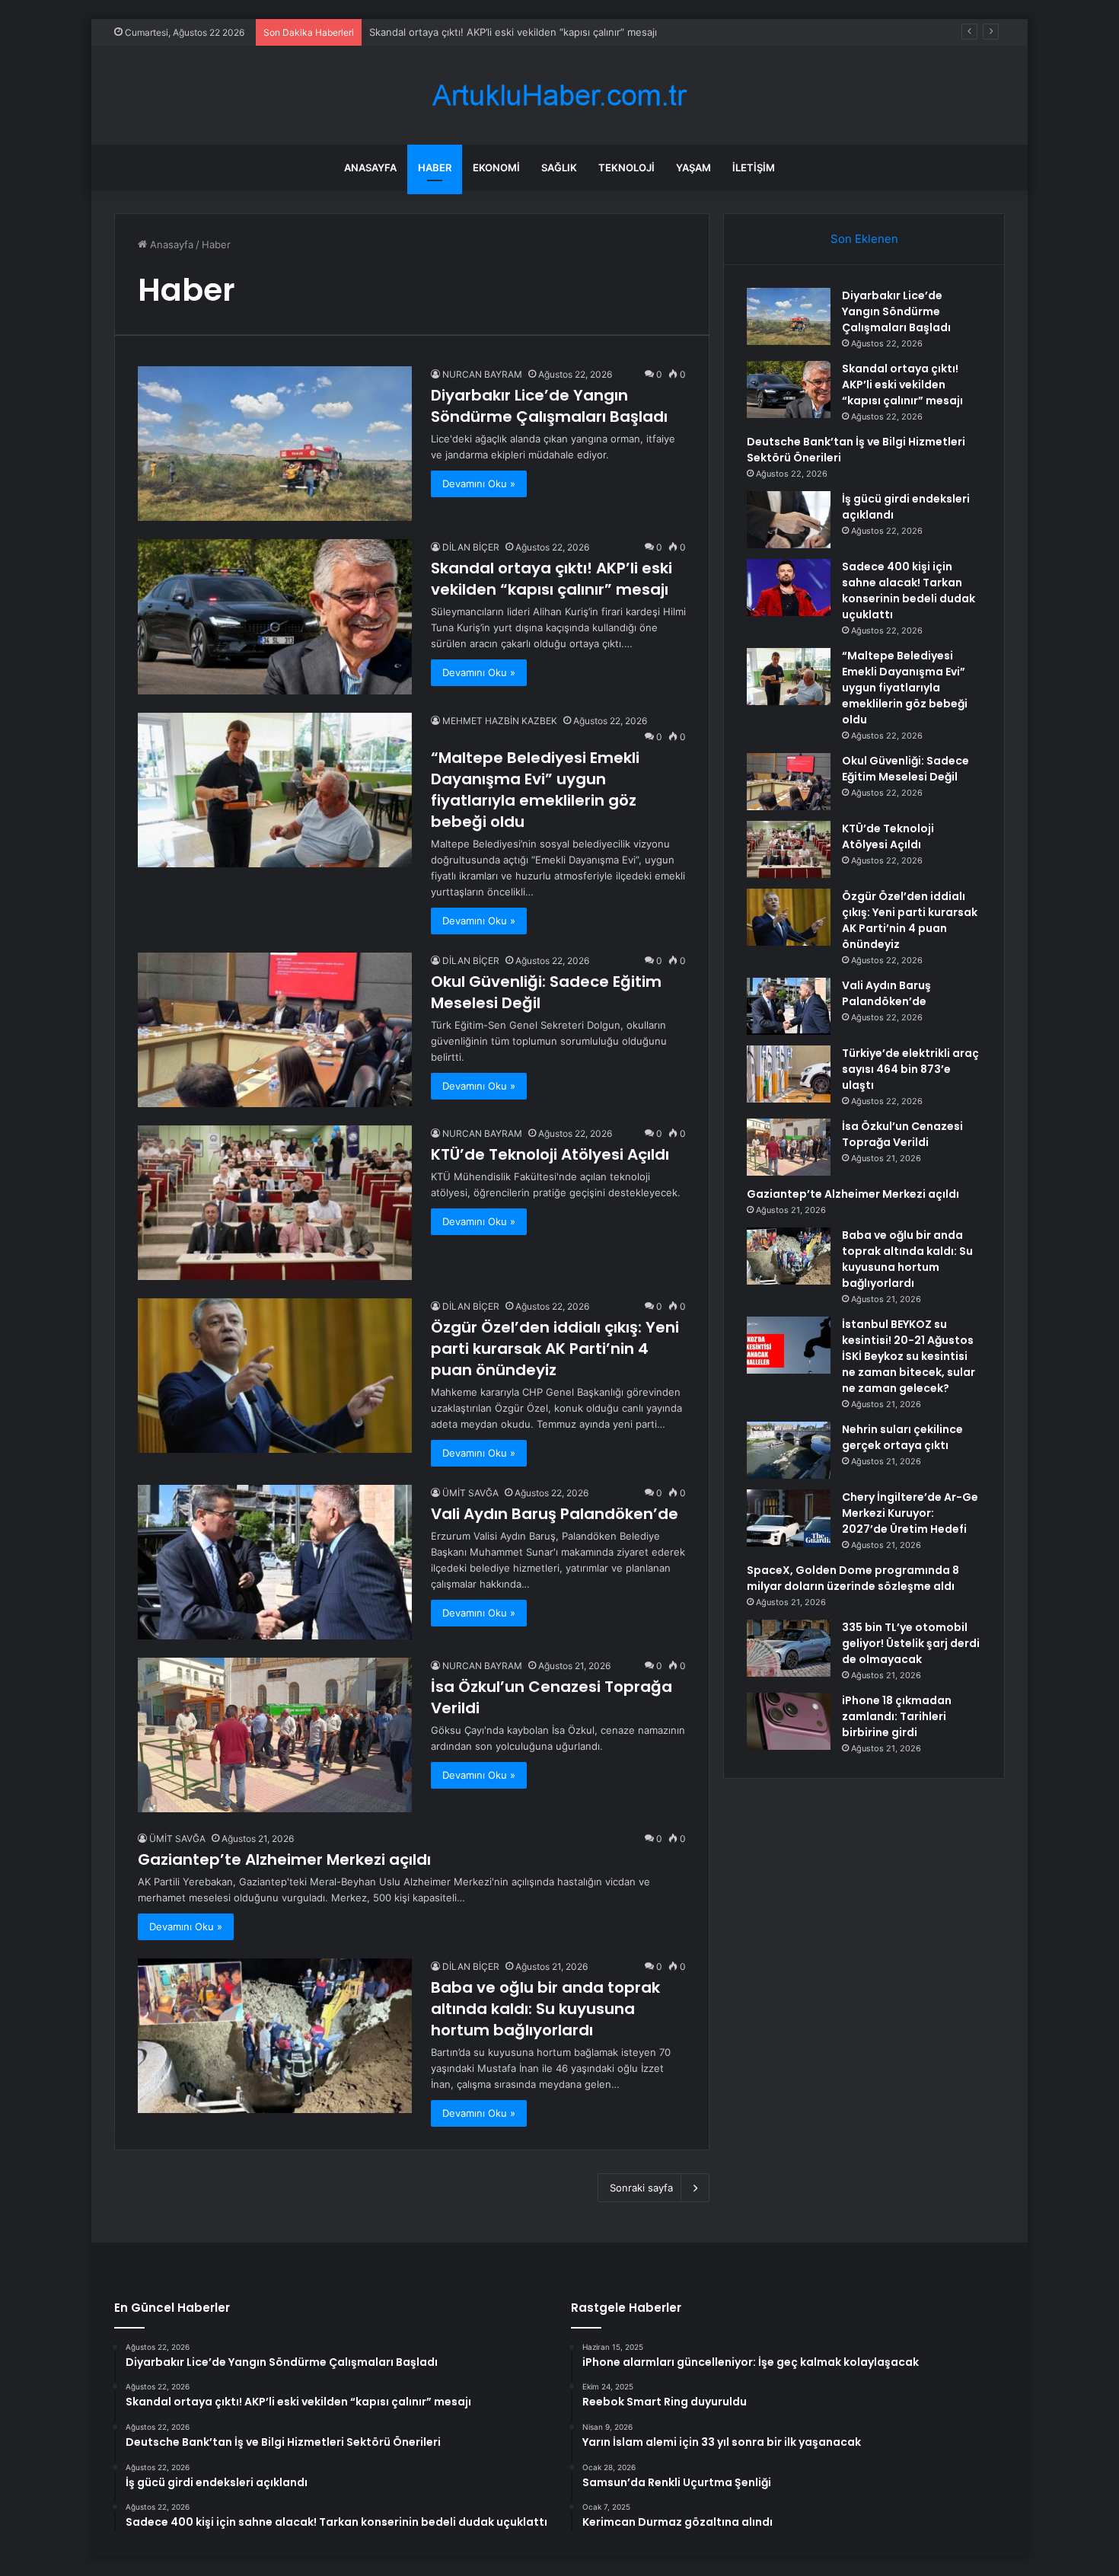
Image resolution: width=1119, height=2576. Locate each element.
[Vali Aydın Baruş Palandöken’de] (275, 1562)
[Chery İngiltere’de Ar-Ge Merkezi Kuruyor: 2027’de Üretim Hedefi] (789, 1518)
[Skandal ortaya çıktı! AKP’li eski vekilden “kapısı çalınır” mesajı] (275, 616)
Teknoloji (626, 168)
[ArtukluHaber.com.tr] (559, 96)
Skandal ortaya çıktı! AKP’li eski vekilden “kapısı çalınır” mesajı (552, 579)
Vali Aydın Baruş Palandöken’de (555, 1514)
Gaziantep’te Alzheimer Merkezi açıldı (284, 1859)
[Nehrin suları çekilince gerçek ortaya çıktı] (789, 1450)
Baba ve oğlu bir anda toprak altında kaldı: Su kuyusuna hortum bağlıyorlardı (545, 2009)
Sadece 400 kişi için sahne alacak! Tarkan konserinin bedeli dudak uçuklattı (909, 591)
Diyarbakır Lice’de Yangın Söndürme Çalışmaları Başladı (549, 406)
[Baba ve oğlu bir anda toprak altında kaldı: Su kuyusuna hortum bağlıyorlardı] (275, 2036)
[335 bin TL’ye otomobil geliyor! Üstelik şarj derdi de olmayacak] (789, 1648)
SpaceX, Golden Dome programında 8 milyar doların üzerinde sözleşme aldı (853, 1578)
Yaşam (693, 168)
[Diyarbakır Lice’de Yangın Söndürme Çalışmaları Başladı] (275, 444)
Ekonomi (496, 168)
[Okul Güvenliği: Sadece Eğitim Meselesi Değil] (275, 1030)
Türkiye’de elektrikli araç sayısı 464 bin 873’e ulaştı (910, 1069)
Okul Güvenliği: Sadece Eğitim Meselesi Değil (905, 769)
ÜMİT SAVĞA (470, 1493)
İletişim (754, 168)
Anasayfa (370, 168)
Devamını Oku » (479, 484)
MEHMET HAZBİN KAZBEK (500, 721)
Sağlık (559, 168)
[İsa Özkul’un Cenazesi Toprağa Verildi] (275, 1735)
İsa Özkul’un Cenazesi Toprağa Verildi (902, 1134)
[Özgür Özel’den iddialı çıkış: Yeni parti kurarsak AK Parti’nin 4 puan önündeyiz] (275, 1376)
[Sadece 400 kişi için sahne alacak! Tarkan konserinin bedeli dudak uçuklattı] (789, 587)
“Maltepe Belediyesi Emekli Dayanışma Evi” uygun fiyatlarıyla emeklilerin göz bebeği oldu (535, 790)
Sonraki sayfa (641, 2188)
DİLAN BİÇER (471, 547)
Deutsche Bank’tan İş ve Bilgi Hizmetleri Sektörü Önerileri (504, 32)
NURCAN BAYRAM (482, 374)
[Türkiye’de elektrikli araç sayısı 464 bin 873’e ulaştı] (789, 1074)
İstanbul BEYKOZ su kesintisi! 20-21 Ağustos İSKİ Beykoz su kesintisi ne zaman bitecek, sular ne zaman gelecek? (909, 1356)
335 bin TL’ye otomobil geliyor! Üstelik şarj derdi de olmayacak (911, 1643)
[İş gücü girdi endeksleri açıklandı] (789, 520)
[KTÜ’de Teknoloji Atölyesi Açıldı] (275, 1203)
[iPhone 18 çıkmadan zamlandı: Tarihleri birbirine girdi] (789, 1721)
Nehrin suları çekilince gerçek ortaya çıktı (902, 1437)
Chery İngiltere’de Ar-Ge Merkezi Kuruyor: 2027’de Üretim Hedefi (910, 1513)
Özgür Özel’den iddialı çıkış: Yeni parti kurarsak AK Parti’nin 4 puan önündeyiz (555, 1349)
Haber (435, 168)
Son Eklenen (864, 239)
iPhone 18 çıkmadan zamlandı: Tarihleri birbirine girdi (897, 1716)
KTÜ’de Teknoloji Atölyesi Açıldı (550, 1154)
